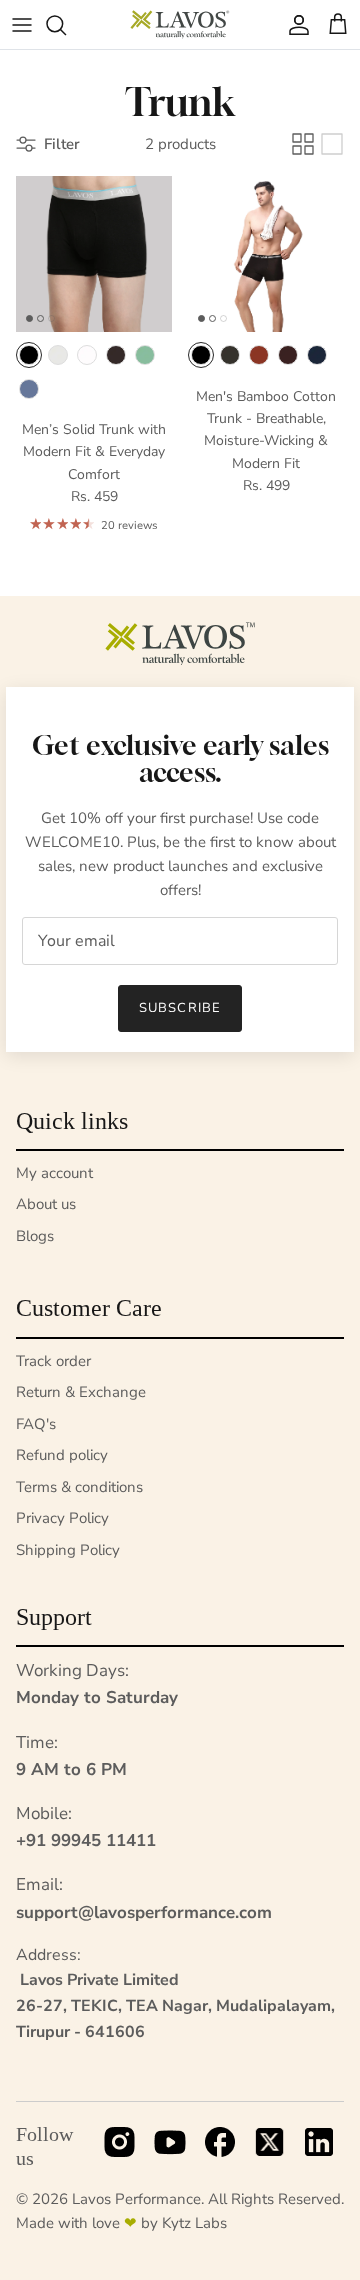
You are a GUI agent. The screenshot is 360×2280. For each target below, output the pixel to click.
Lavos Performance (136, 2199)
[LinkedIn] (319, 2147)
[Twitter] (270, 2147)
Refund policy (62, 1455)
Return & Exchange (81, 1392)
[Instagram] (120, 2147)
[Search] (66, 25)
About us (46, 1204)
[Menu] (22, 25)
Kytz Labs (194, 2223)
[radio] (29, 355)
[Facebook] (220, 2147)
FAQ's (36, 1424)
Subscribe (179, 1008)
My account (54, 1173)
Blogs (35, 1236)
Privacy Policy (62, 1518)
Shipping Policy (68, 1550)
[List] (332, 144)
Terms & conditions (79, 1487)
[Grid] (303, 144)
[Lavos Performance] (180, 24)
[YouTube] (170, 2147)
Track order (53, 1361)
